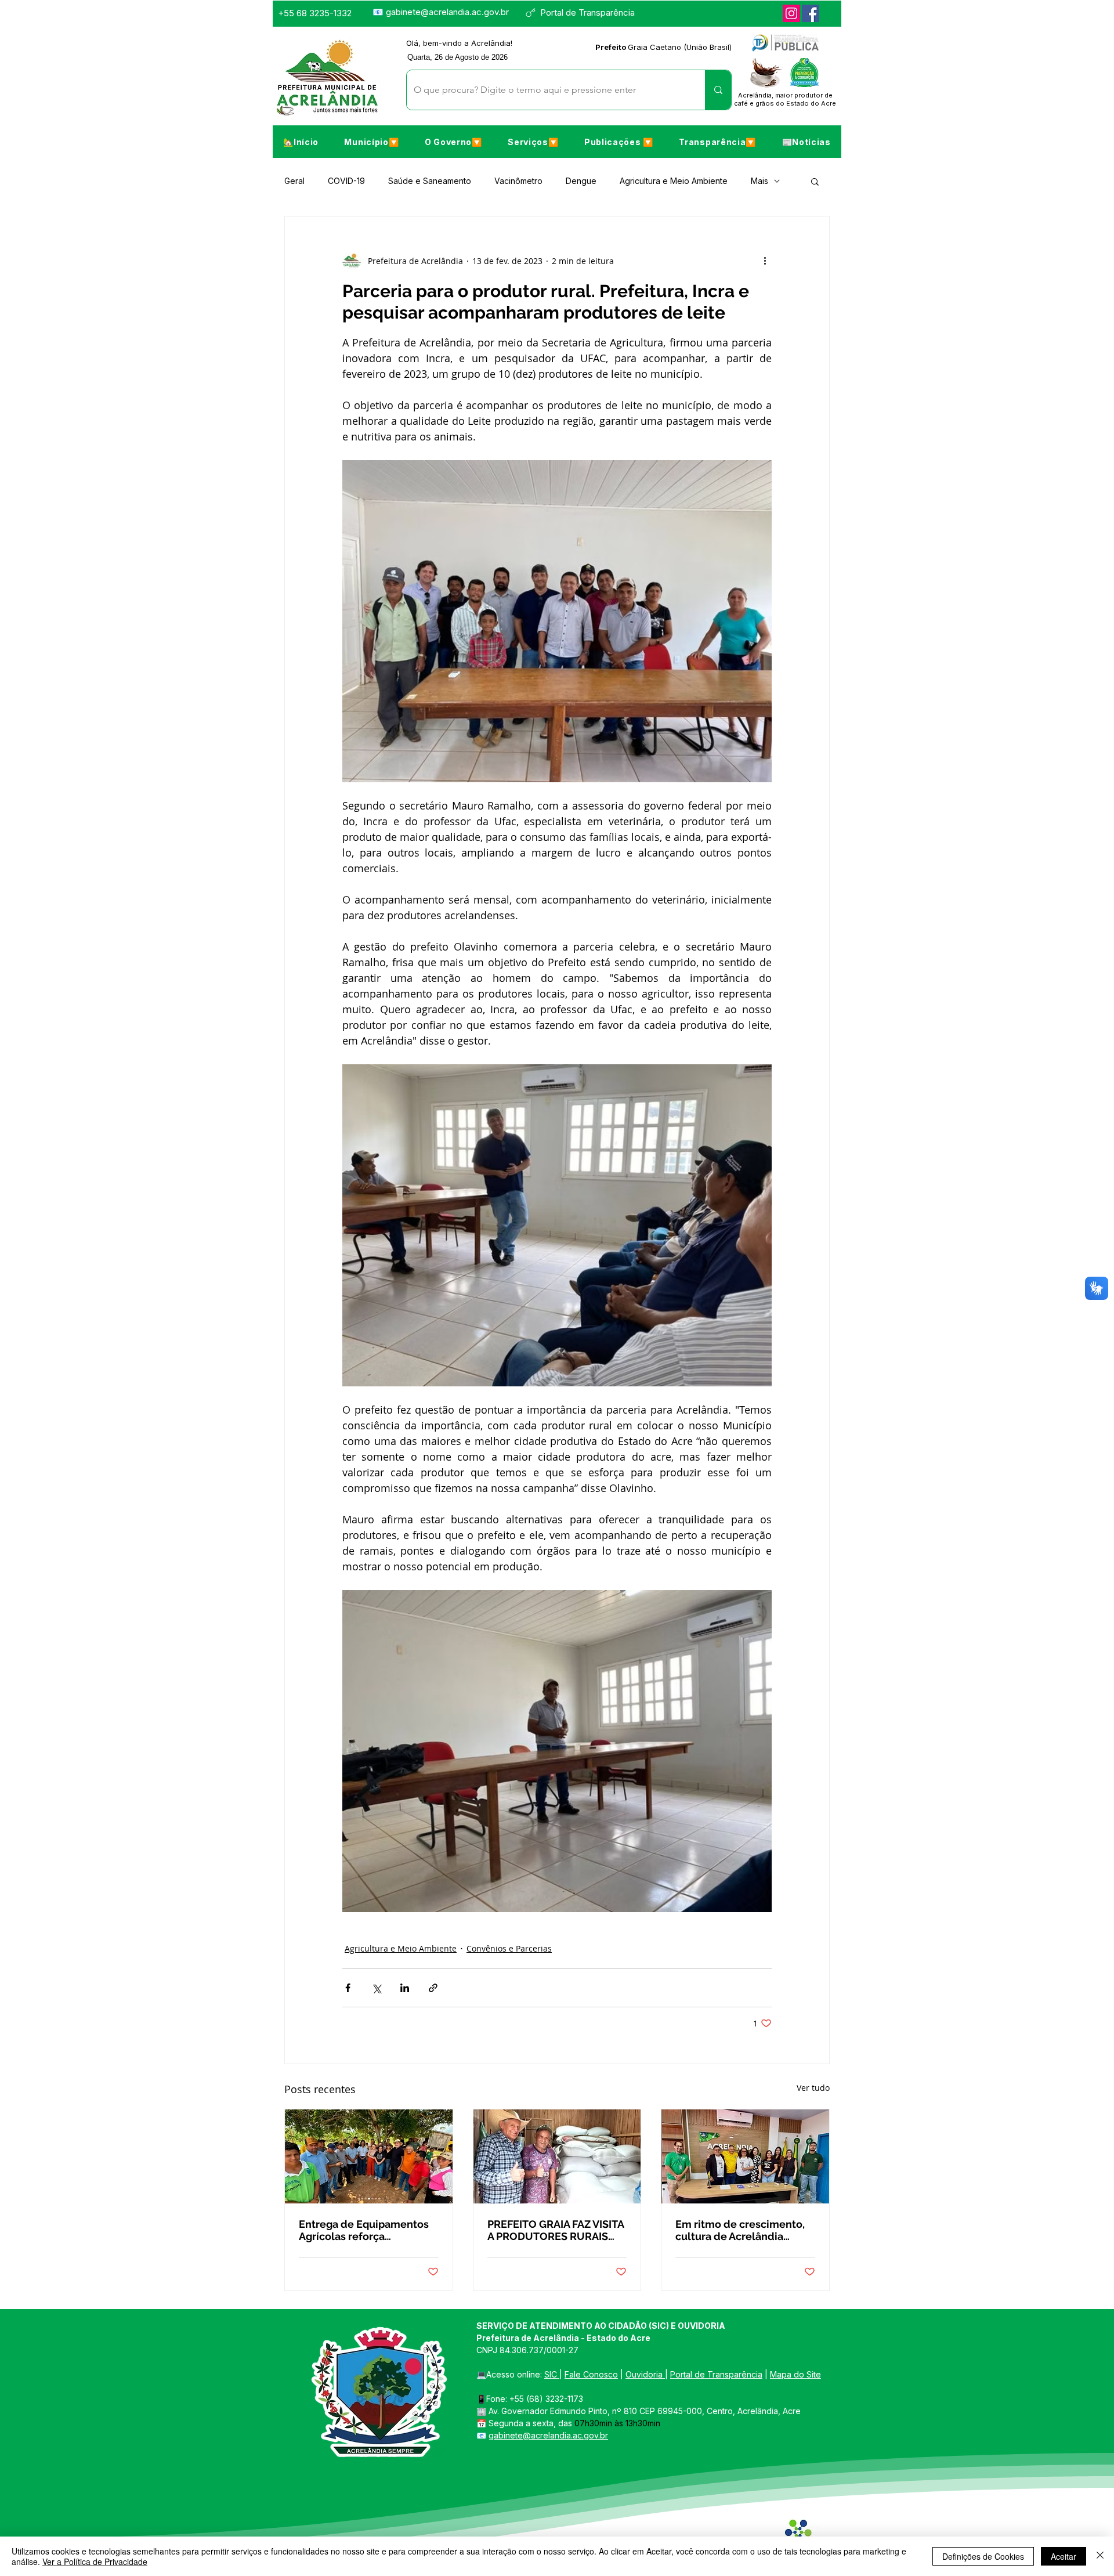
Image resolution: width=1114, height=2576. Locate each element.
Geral (294, 181)
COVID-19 (346, 181)
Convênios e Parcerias (509, 1948)
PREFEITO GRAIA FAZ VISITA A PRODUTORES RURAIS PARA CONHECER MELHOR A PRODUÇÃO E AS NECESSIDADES (556, 2230)
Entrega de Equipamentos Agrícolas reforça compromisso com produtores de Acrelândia (364, 2230)
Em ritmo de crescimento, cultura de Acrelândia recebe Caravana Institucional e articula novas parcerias (740, 2230)
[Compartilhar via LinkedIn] (405, 1988)
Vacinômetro (518, 181)
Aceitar (1064, 2556)
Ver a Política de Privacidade (95, 2561)
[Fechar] (1100, 2556)
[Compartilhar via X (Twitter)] (376, 1988)
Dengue (581, 181)
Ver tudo (813, 2088)
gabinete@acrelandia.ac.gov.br (447, 12)
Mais (759, 181)
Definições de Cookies (983, 2556)
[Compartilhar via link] (433, 1988)
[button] (371, 142)
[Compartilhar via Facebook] (348, 1988)
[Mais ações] (765, 261)
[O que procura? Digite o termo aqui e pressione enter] (718, 90)
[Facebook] (811, 13)
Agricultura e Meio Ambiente (674, 181)
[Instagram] (791, 13)
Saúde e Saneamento (430, 181)
